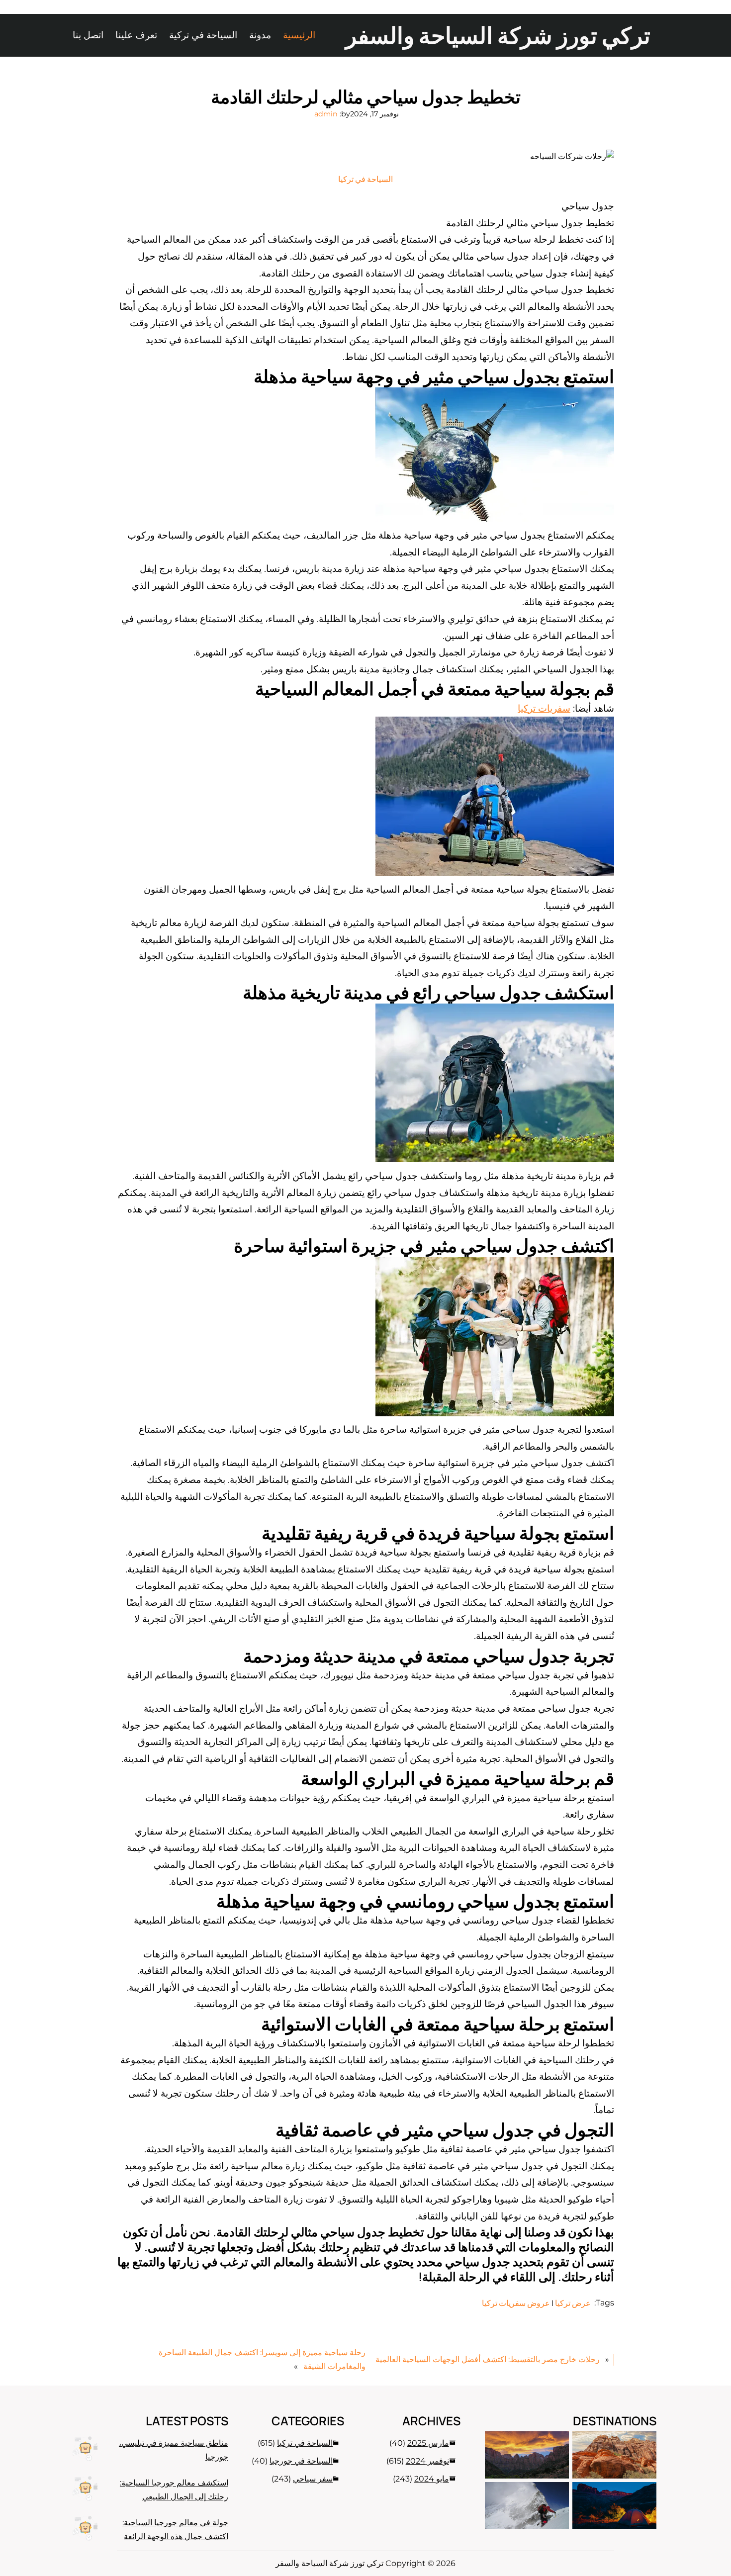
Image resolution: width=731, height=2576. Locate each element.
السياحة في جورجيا (301, 2461)
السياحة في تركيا (365, 179)
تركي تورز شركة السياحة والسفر (498, 35)
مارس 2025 (428, 2443)
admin (326, 114)
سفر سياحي (313, 2479)
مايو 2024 (432, 2479)
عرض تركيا (573, 2303)
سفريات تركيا (544, 708)
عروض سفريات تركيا (516, 2303)
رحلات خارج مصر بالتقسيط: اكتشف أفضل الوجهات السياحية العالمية (488, 2359)
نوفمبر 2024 (427, 2461)
